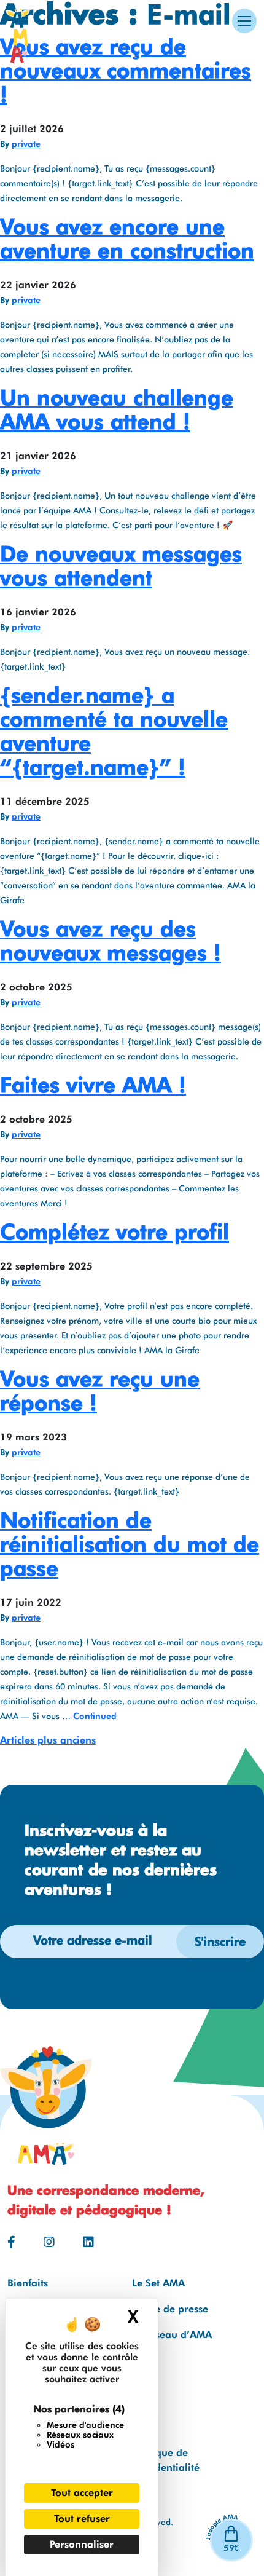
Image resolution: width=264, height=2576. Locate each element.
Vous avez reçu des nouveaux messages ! (111, 940)
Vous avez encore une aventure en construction (127, 238)
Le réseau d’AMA (172, 2335)
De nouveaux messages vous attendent (121, 565)
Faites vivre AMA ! (93, 1085)
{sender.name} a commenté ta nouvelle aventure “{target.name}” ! (114, 731)
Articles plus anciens (48, 1740)
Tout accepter (82, 2493)
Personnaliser (82, 2544)
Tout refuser (82, 2519)
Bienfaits (28, 2283)
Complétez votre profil (115, 1231)
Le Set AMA (158, 2283)
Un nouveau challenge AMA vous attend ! (117, 409)
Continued (95, 1716)
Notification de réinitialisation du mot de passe (130, 1544)
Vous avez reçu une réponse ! (100, 1390)
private (26, 144)
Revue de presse (170, 2309)
